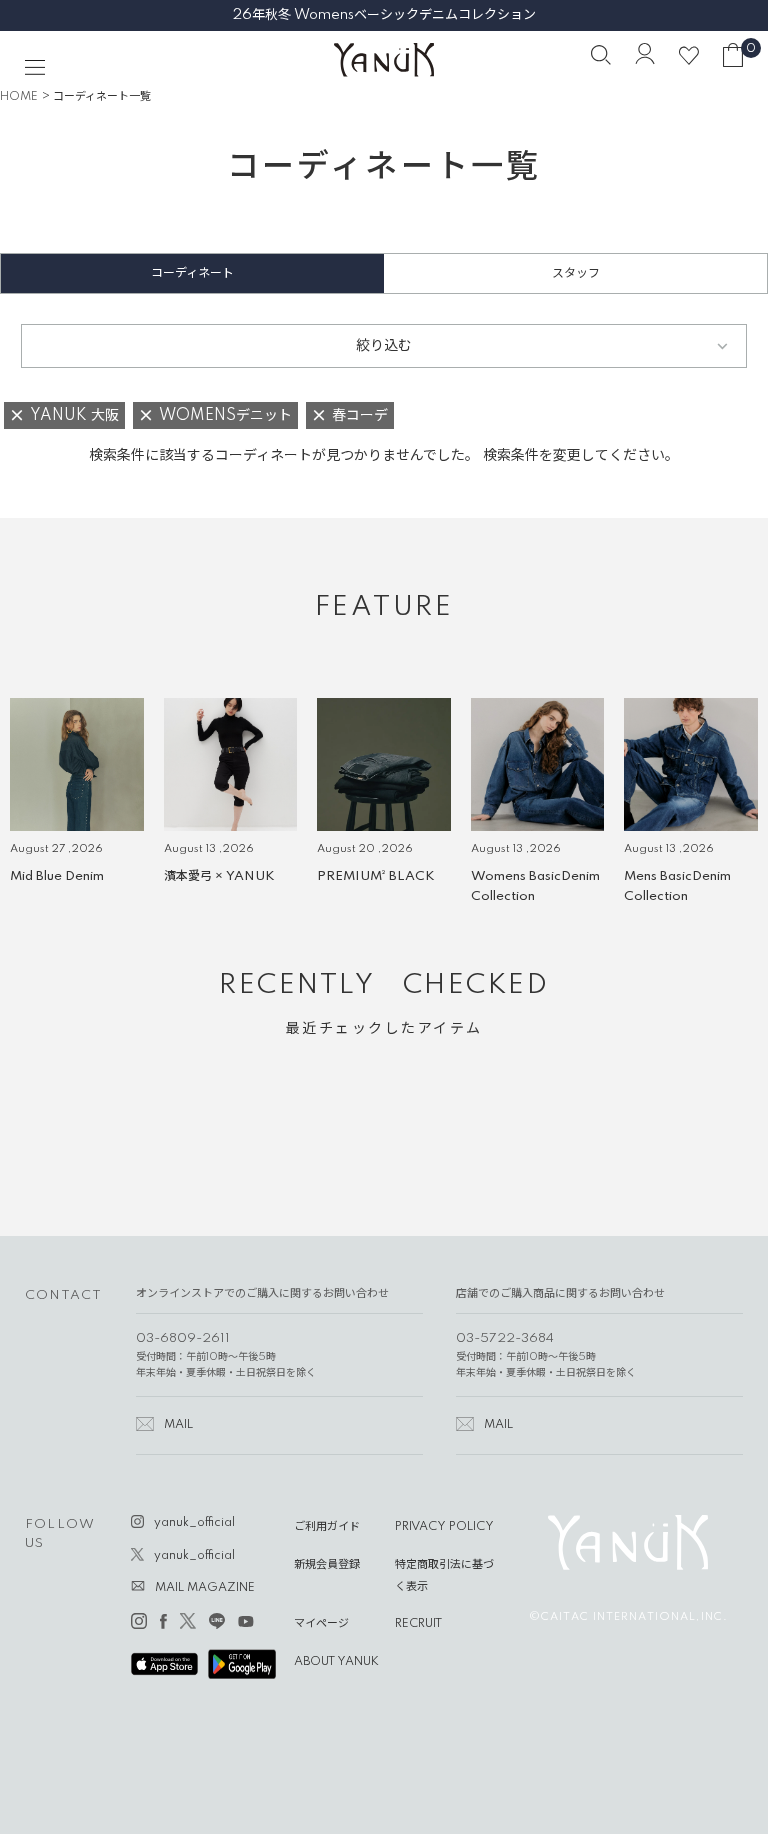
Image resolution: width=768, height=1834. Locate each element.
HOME (19, 97)
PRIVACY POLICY (444, 1527)
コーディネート (192, 273)
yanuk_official (194, 1523)
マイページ (321, 1624)
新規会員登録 (327, 1565)
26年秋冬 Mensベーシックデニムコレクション (384, 15)
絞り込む (384, 346)
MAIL (178, 1425)
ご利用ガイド (327, 1527)
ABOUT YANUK (336, 1662)
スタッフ (576, 273)
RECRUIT (418, 1624)
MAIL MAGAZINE (205, 1588)
